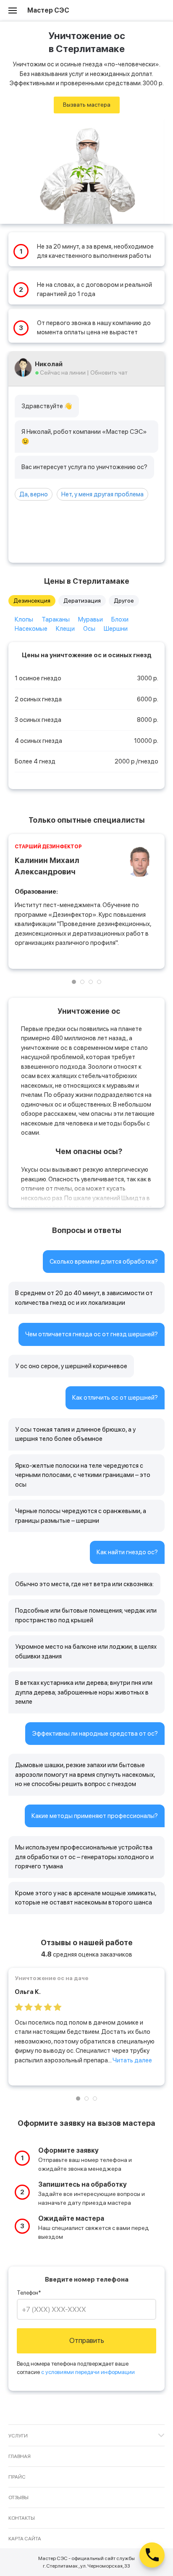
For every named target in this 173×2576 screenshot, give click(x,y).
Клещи (65, 629)
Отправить (87, 2340)
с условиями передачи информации (88, 2372)
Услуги (18, 2436)
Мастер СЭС (48, 10)
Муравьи (90, 619)
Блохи (120, 619)
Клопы (24, 619)
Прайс (17, 2477)
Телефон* (29, 2293)
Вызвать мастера (87, 105)
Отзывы (18, 2497)
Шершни (116, 629)
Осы (89, 629)
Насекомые (31, 629)
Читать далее (132, 2060)
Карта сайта (25, 2539)
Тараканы (56, 619)
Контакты (22, 2518)
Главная (20, 2456)
